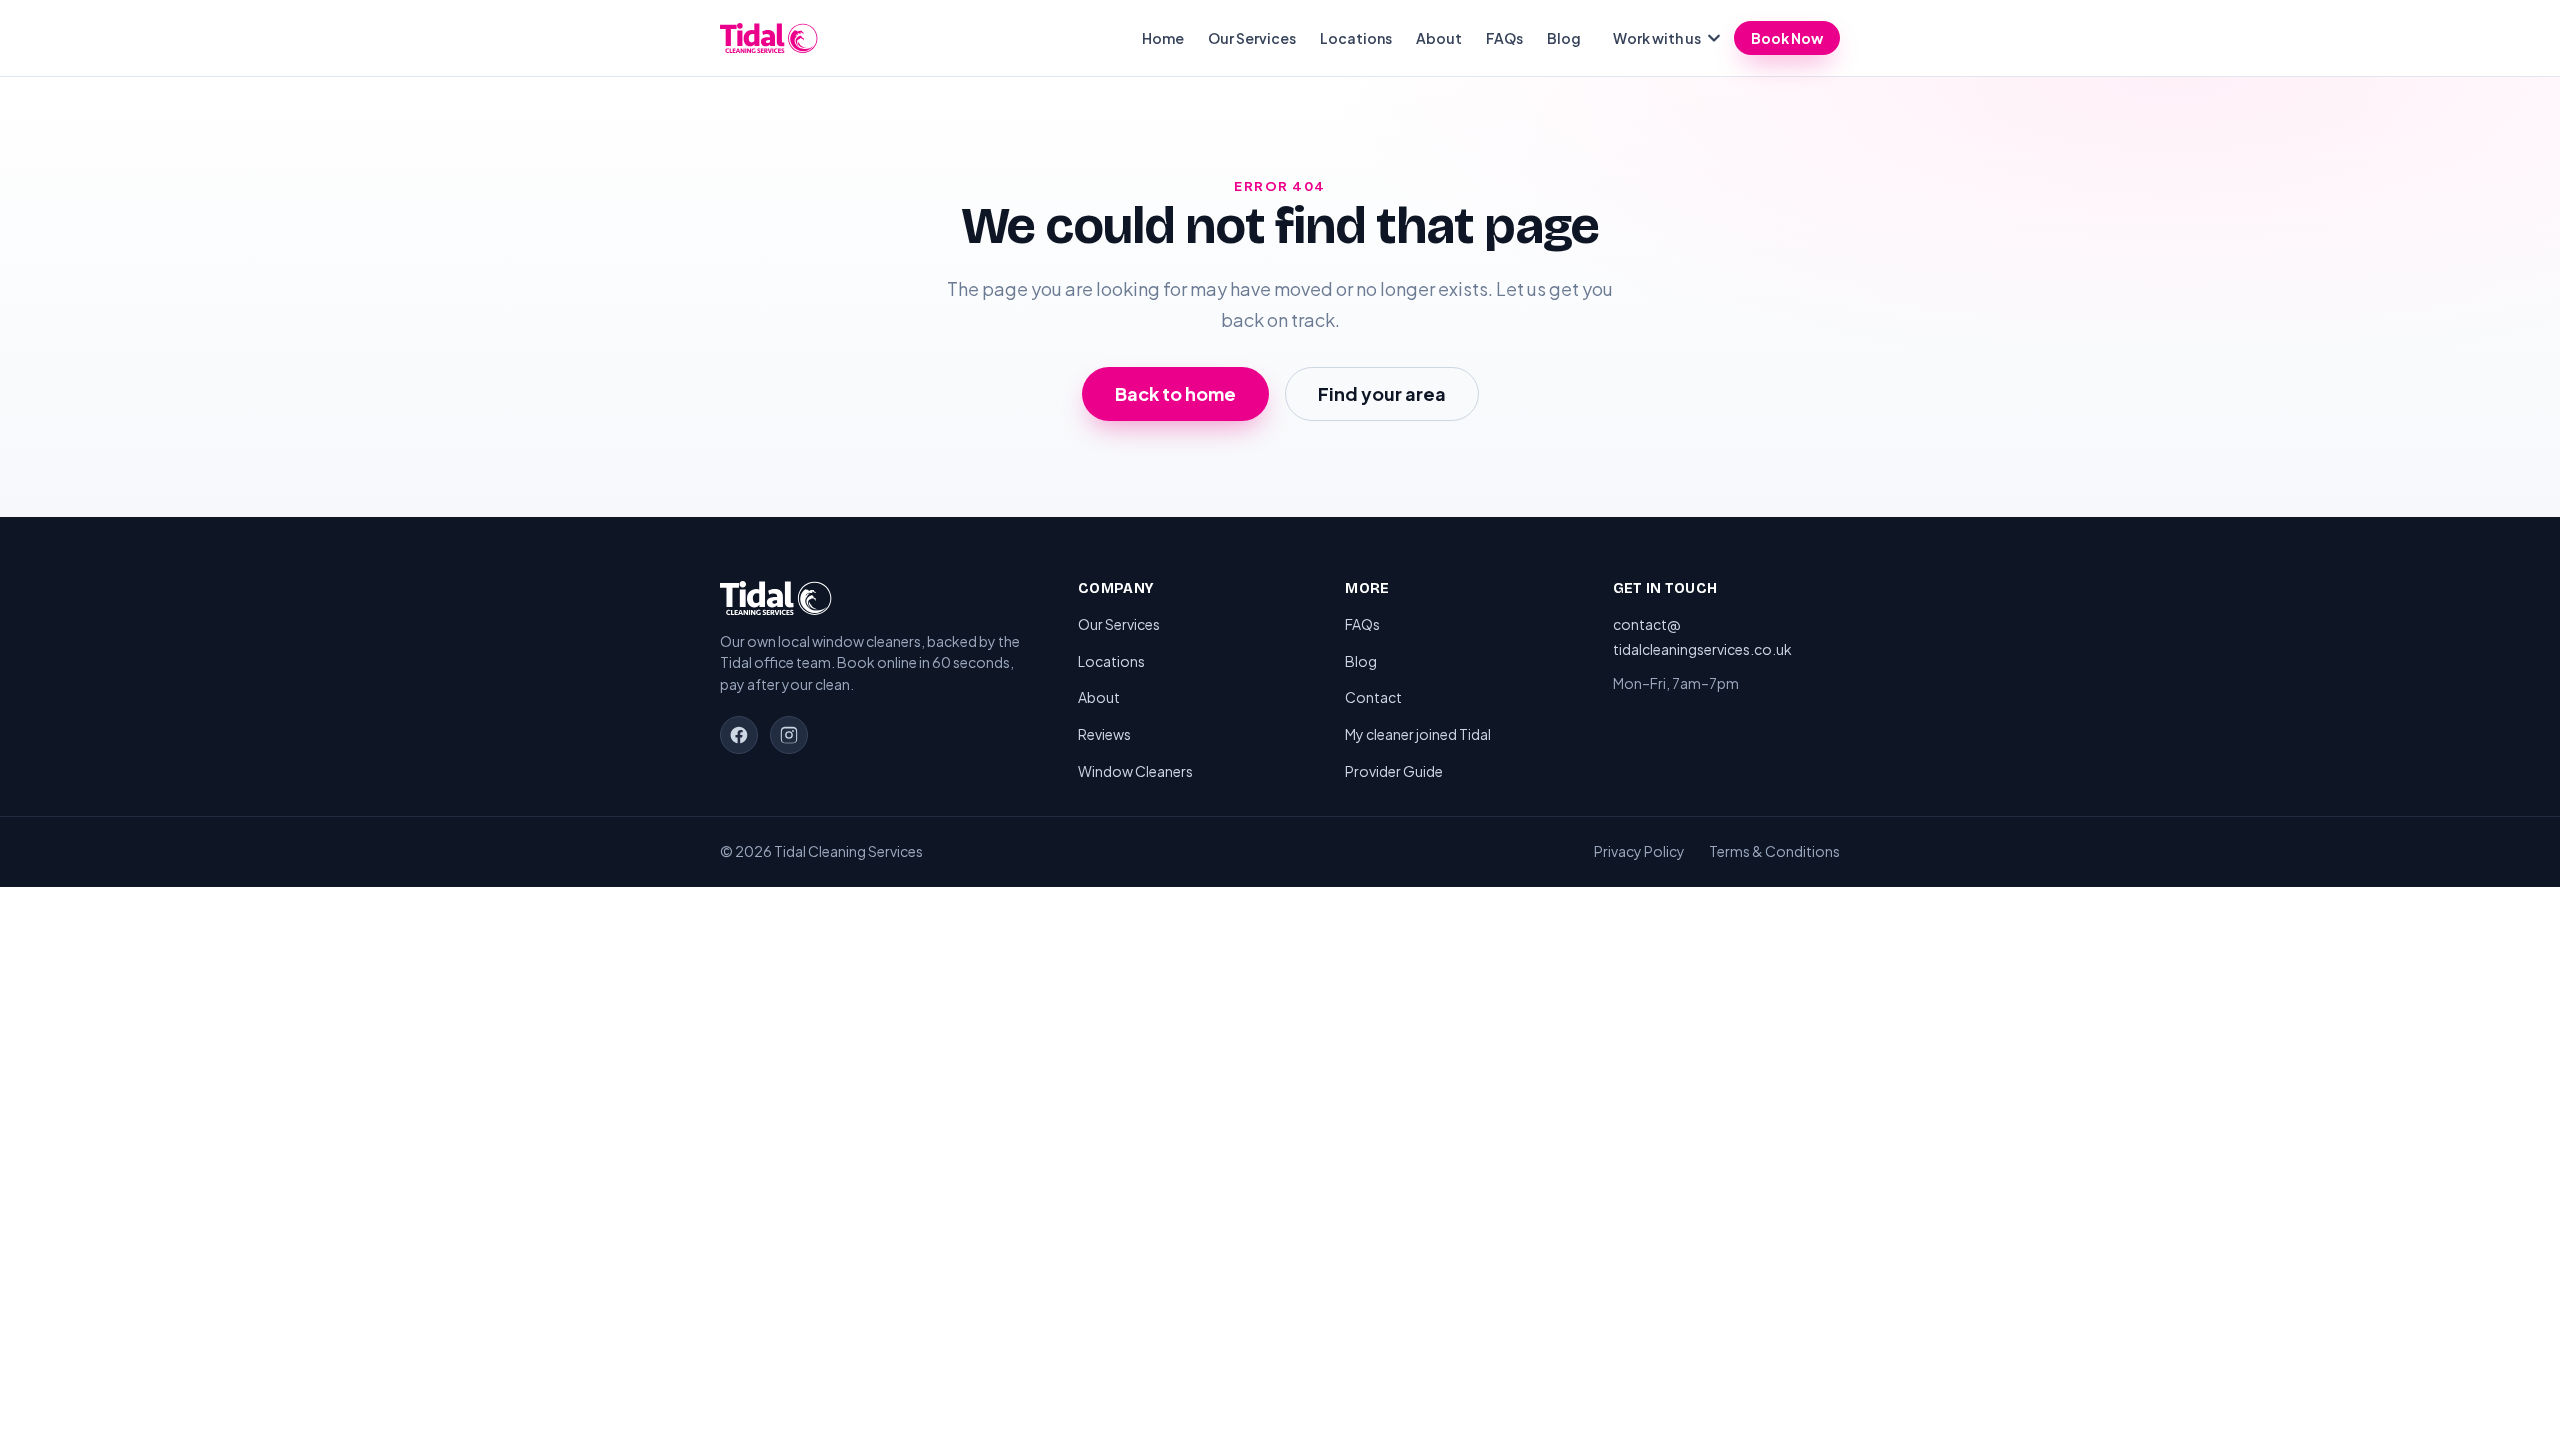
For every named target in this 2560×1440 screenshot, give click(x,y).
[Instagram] (789, 735)
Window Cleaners (1135, 771)
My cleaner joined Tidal (1418, 734)
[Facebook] (739, 735)
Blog (1564, 38)
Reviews (1104, 734)
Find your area (1382, 393)
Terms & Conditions (1774, 851)
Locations (1356, 38)
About (1439, 38)
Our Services (1252, 38)
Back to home (1175, 393)
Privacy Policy (1639, 851)
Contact (1373, 697)
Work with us (1657, 38)
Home (1163, 38)
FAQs (1504, 38)
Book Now (1787, 38)
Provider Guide (1394, 771)
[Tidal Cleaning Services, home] (769, 38)
